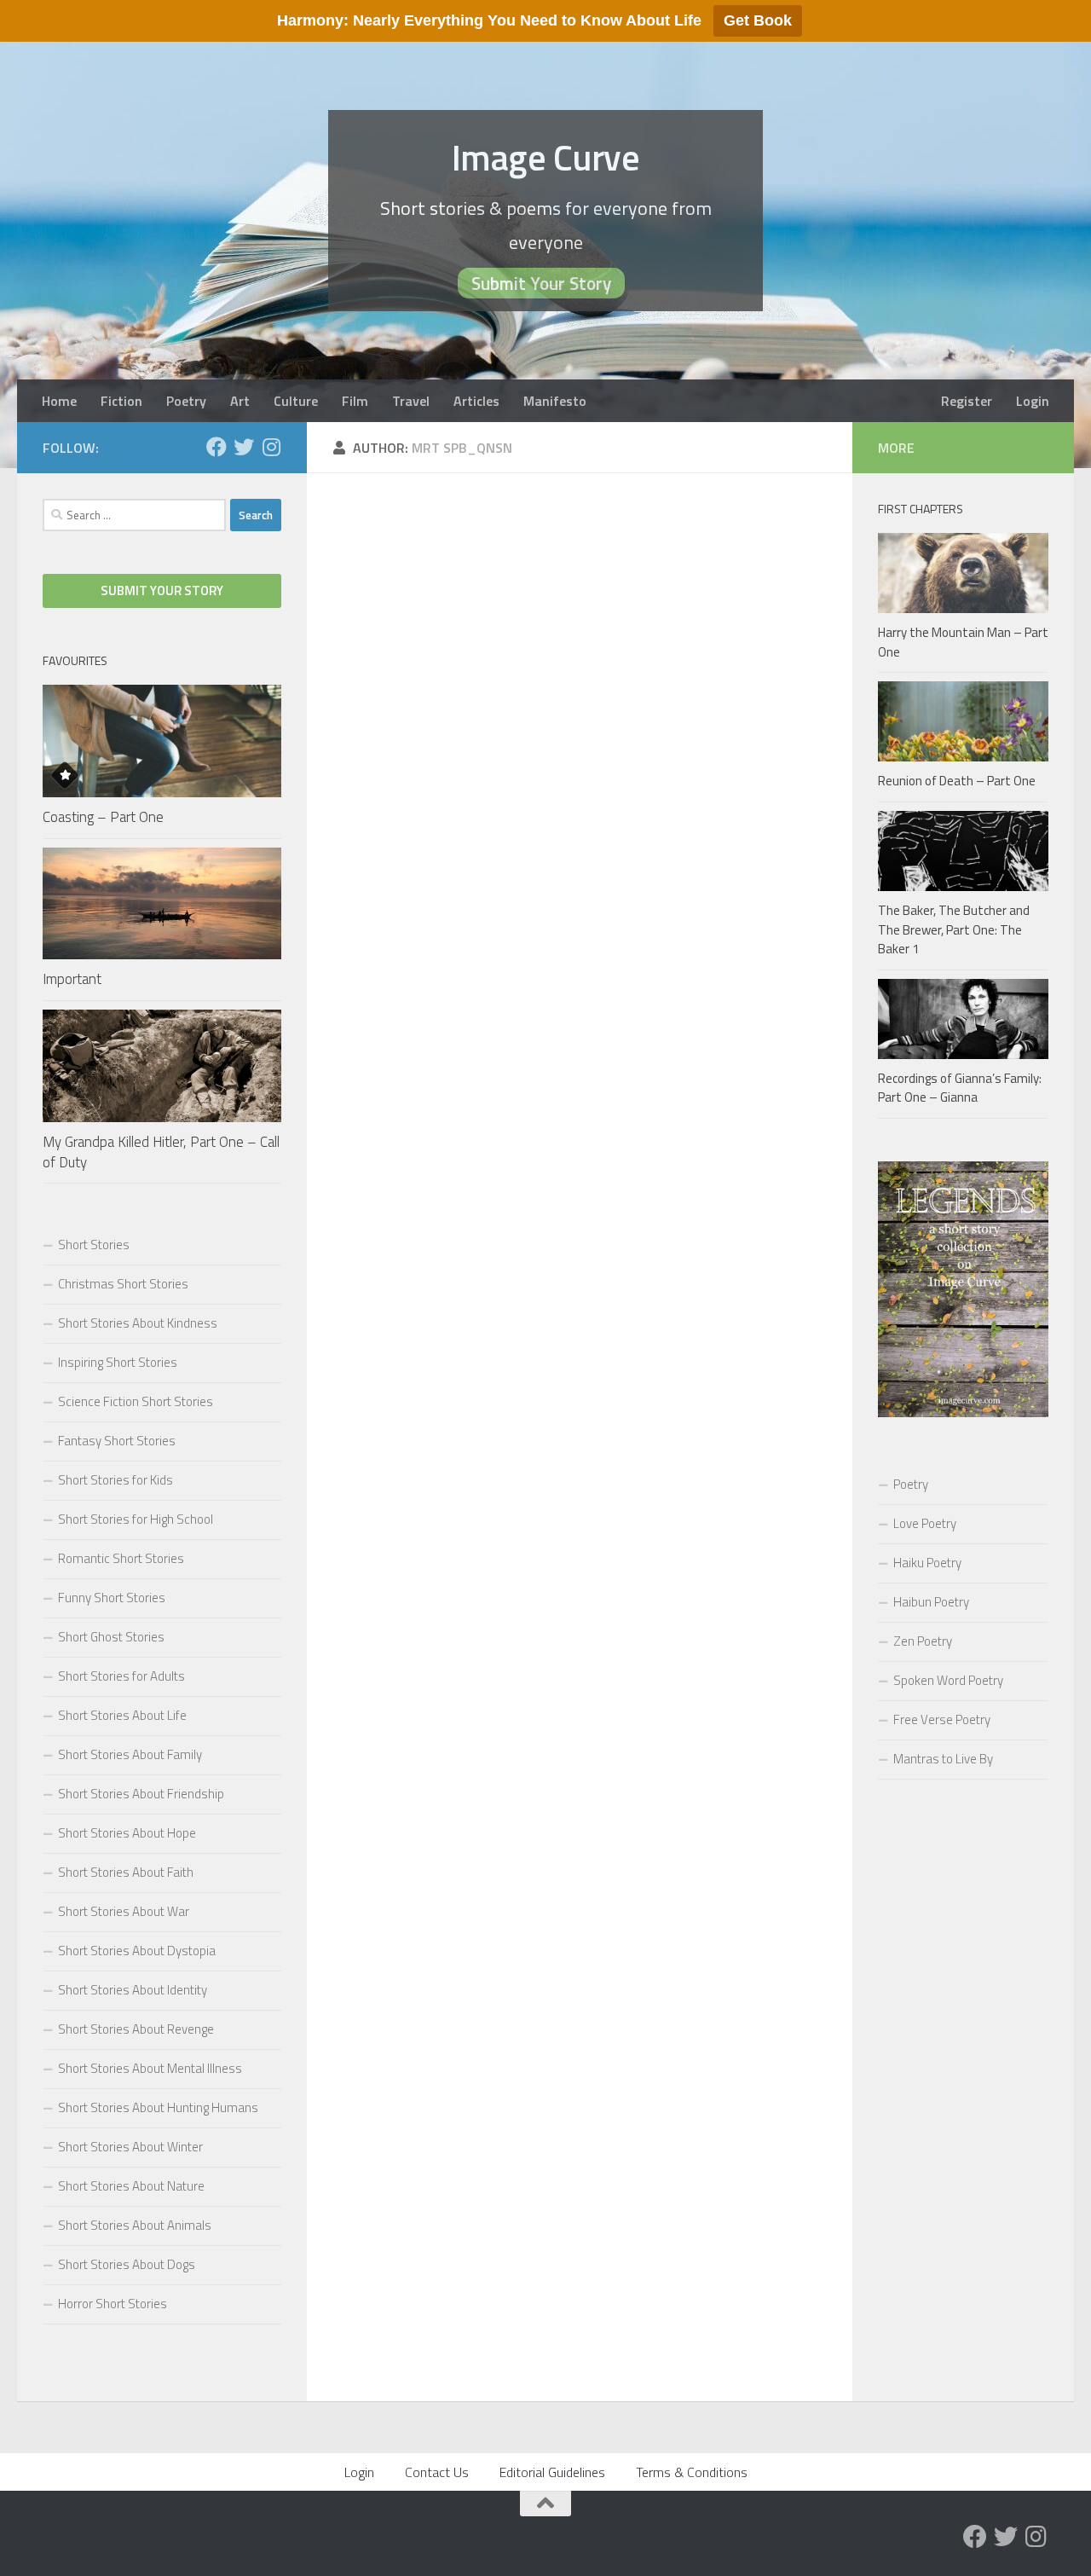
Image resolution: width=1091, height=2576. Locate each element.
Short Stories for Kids (115, 1480)
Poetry (186, 401)
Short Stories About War (124, 1911)
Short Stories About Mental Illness (150, 2068)
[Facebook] (216, 447)
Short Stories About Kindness (138, 1323)
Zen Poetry (923, 1641)
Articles (476, 401)
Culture (296, 401)
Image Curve (546, 157)
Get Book (758, 20)
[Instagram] (271, 447)
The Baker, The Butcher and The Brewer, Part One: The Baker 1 (954, 929)
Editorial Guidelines (552, 2472)
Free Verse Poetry (942, 1719)
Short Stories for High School (136, 1519)
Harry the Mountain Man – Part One (963, 642)
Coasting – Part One (103, 817)
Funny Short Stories (112, 1598)
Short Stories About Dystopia (137, 1951)
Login (1033, 401)
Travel (411, 401)
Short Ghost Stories (111, 1637)
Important (72, 979)
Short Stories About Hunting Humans (158, 2107)
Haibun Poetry (931, 1602)
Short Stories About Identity (133, 1990)
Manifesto (555, 401)
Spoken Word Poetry (948, 1680)
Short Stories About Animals (135, 2225)
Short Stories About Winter (130, 2147)
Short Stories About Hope (127, 1833)
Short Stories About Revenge (136, 2029)
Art (240, 401)
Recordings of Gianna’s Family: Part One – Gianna (960, 1088)
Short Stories (94, 1245)
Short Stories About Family (130, 1754)
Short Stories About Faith (126, 1872)
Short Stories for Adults (121, 1676)
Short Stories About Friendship (141, 1794)
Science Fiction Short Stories (136, 1401)
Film (355, 401)
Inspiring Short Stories (118, 1362)
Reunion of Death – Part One (957, 781)
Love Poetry (925, 1523)
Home (59, 401)
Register (967, 401)
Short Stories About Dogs (127, 2264)
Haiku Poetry (927, 1563)
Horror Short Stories (113, 2304)
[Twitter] (244, 447)
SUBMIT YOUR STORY (162, 590)
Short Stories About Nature (131, 2186)
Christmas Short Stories (123, 1284)
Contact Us (437, 2472)
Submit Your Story (541, 283)
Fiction (121, 401)
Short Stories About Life (122, 1715)
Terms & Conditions (692, 2472)
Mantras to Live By (943, 1759)
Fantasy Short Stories (117, 1441)
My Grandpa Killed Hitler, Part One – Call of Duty (161, 1152)
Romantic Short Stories (121, 1558)
